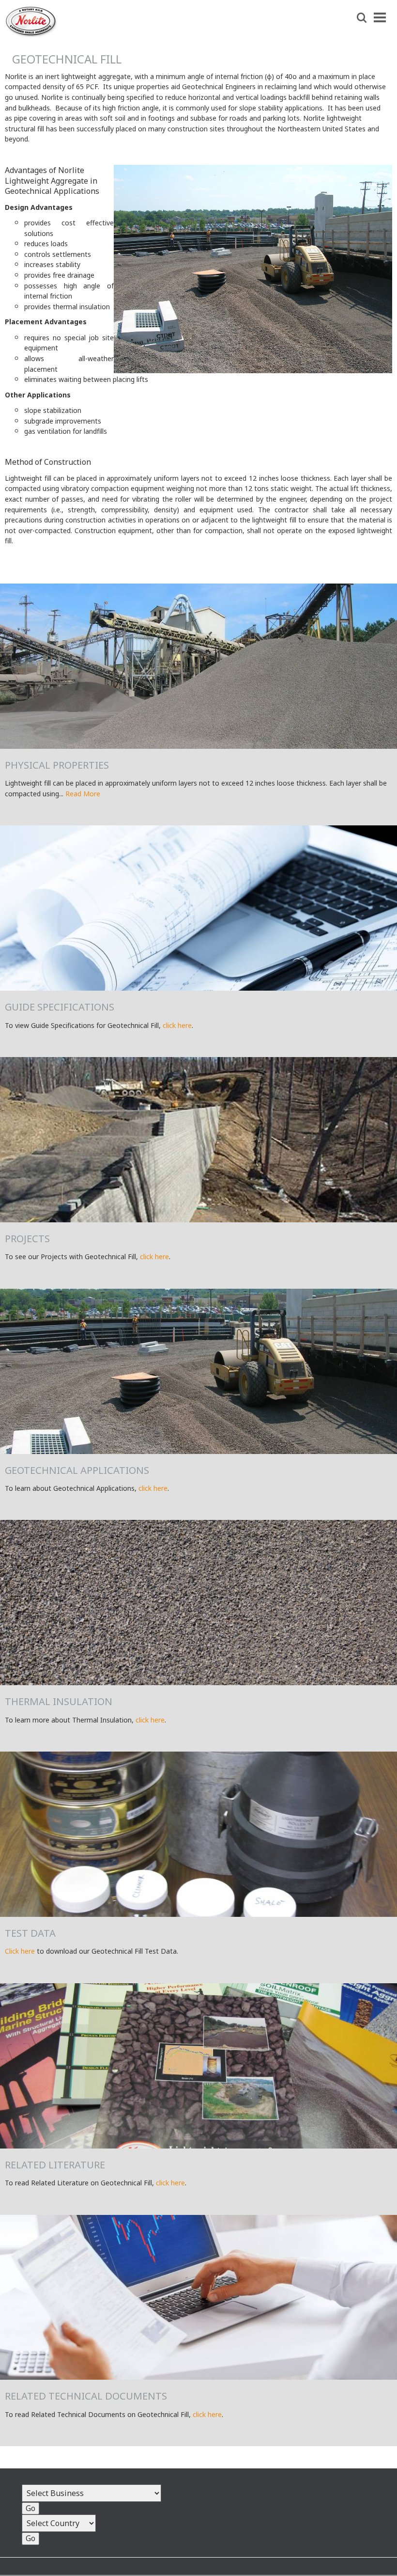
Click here (20, 1951)
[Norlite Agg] (31, 34)
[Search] (362, 18)
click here (177, 1025)
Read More (83, 794)
